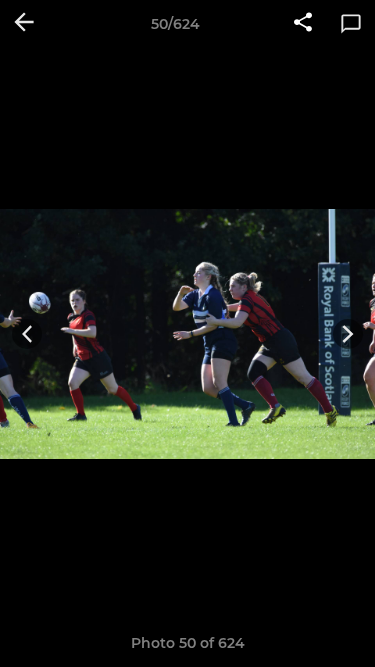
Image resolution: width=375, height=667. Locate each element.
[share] (303, 24)
